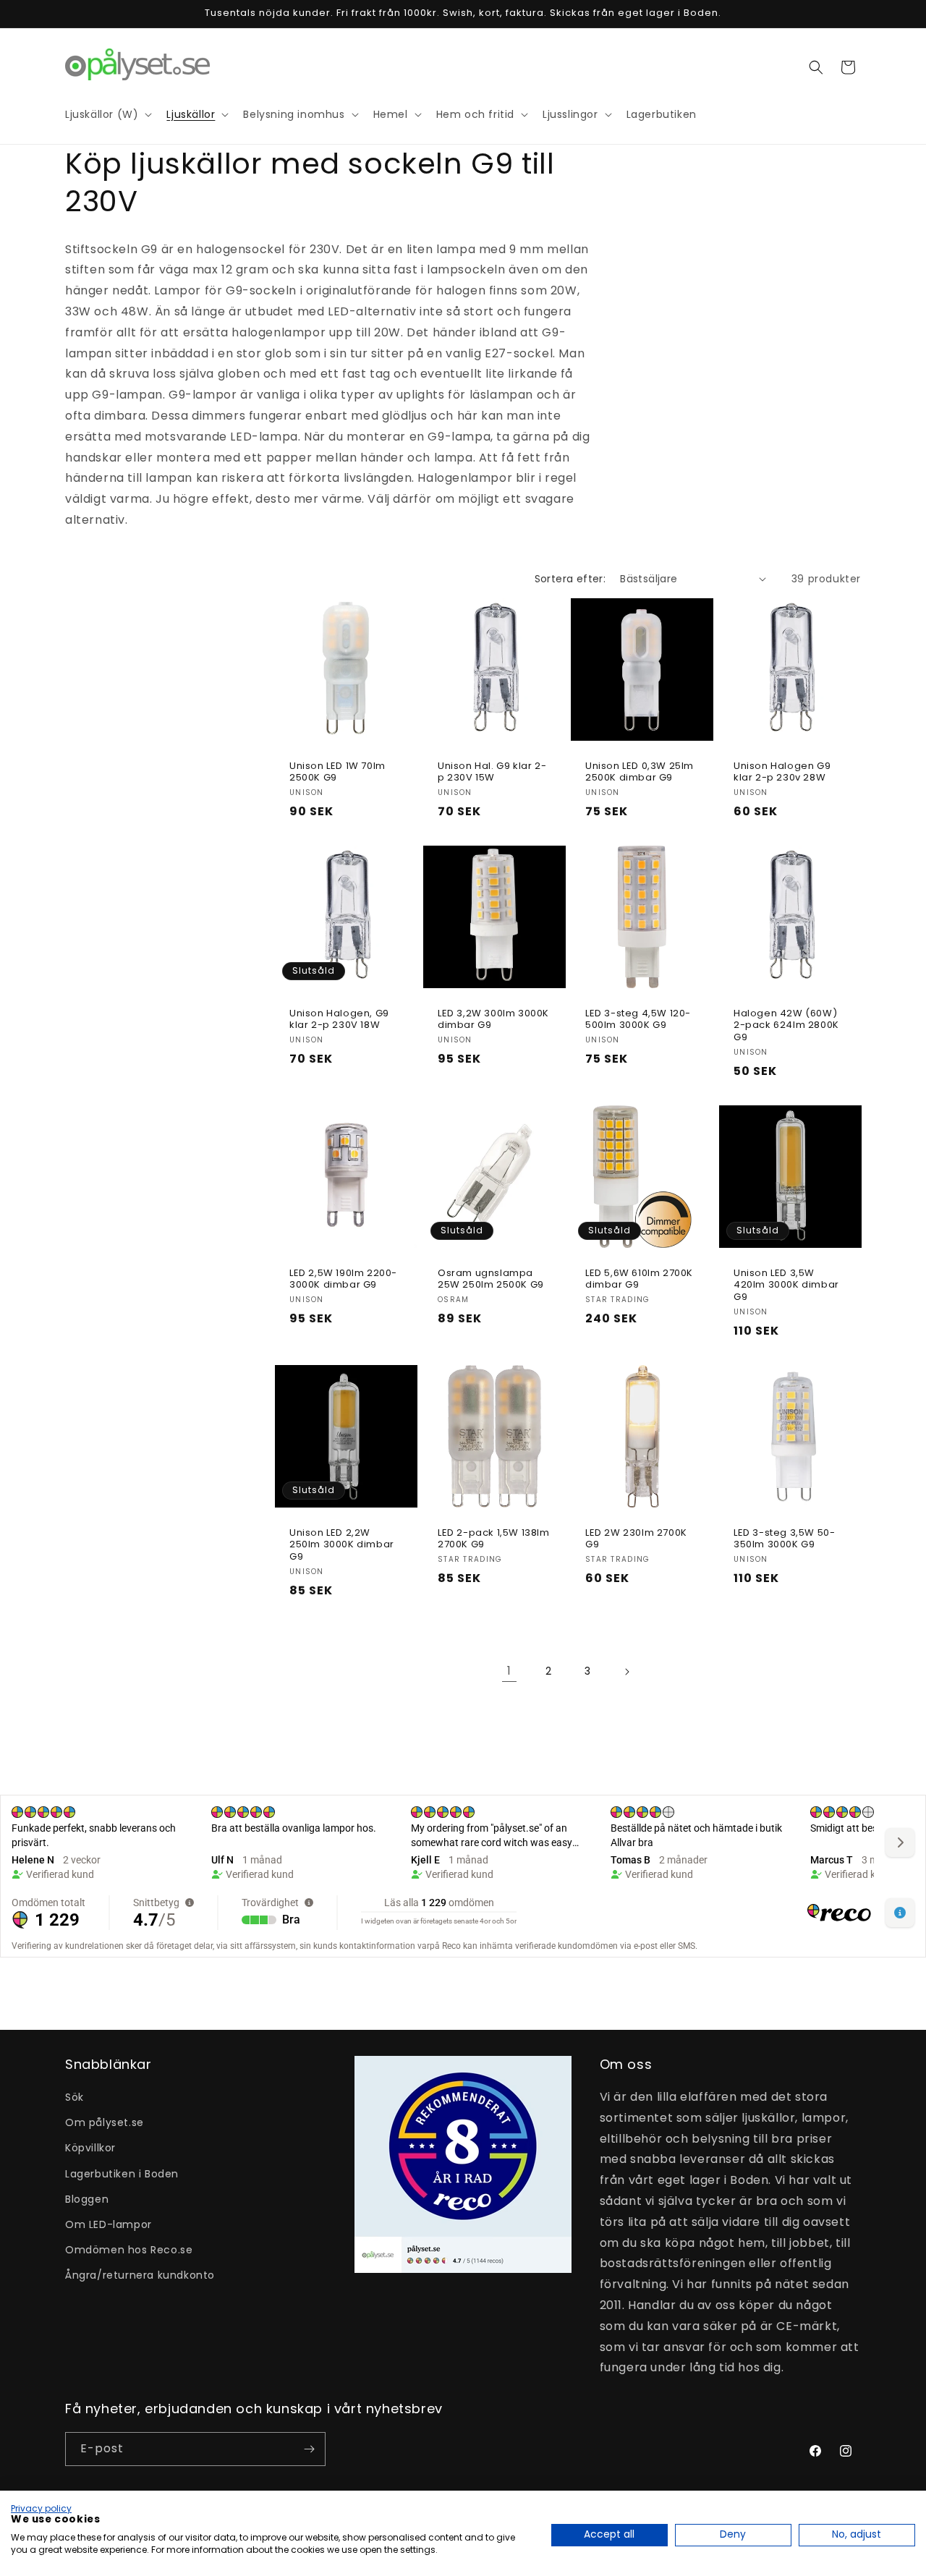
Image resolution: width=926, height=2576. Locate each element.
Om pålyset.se (105, 2122)
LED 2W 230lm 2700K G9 (636, 1539)
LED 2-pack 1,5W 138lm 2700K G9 (494, 1539)
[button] (816, 67)
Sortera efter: (570, 579)
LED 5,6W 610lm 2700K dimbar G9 (639, 1280)
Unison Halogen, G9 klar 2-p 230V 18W (339, 1020)
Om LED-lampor (109, 2224)
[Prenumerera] (309, 2449)
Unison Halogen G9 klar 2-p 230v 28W (782, 772)
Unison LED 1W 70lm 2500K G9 (337, 772)
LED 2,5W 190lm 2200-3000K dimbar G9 (343, 1280)
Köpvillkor (90, 2148)
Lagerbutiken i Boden (122, 2174)
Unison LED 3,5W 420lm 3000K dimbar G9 (786, 1286)
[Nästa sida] (626, 1672)
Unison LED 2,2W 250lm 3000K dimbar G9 (342, 1546)
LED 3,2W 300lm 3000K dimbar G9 (493, 1020)
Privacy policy (41, 2508)
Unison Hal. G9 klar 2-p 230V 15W (492, 772)
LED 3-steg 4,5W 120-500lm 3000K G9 (638, 1020)
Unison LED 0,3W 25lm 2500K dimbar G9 (640, 772)
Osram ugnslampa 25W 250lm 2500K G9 (491, 1280)
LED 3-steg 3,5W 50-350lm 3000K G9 (784, 1539)
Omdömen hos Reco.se (129, 2250)
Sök (75, 2097)
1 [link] (509, 1671)
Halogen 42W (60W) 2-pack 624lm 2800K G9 (786, 1026)
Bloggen (87, 2199)
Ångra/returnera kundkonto (140, 2275)
